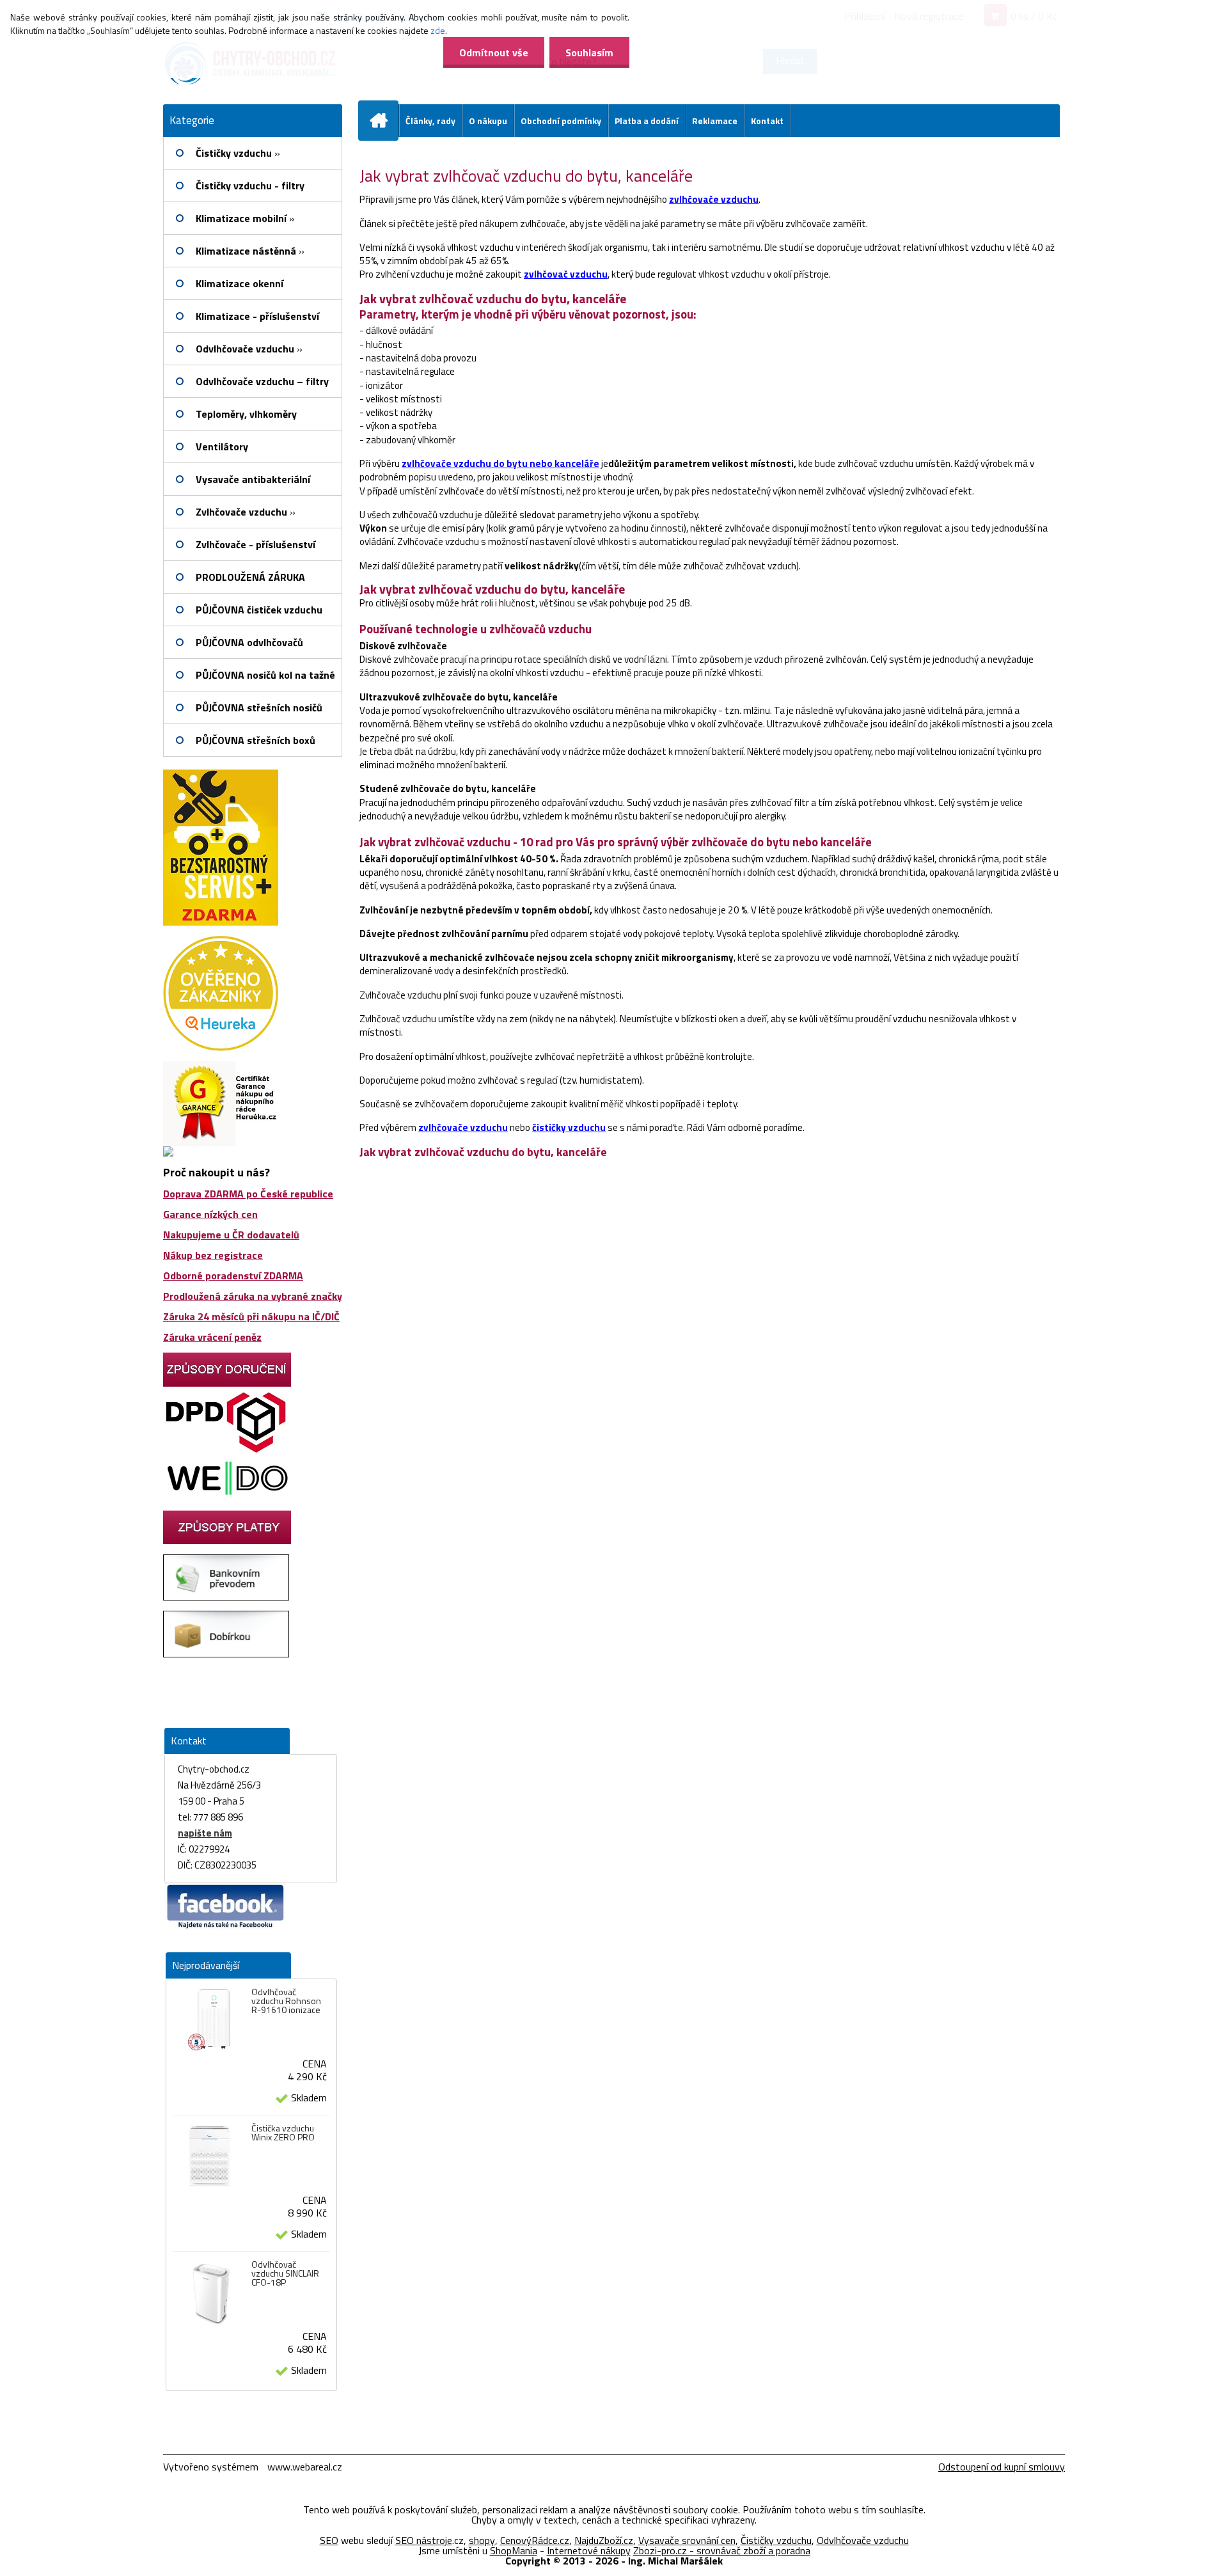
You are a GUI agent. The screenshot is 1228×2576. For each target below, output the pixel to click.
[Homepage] (384, 120)
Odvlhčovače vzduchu (863, 2540)
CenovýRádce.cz (535, 2540)
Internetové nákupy (589, 2550)
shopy (482, 2540)
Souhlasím (589, 52)
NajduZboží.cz (604, 2540)
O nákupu (488, 121)
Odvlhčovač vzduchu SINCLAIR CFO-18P (285, 2273)
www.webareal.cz (305, 2467)
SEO (329, 2540)
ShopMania (514, 2550)
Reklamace (715, 121)
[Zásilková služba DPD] (227, 1392)
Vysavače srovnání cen (687, 2540)
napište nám (205, 1833)
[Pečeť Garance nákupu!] (221, 1066)
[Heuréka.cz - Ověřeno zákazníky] (221, 941)
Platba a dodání (647, 121)
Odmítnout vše (494, 52)
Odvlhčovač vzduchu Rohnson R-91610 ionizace (286, 2001)
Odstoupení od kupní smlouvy (1002, 2467)
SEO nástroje (424, 2540)
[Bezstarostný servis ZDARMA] (221, 775)
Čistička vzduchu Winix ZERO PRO (283, 2133)
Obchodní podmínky (561, 121)
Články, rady (430, 121)
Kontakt (767, 121)
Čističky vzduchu (776, 2540)
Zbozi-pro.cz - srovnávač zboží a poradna (722, 2550)
